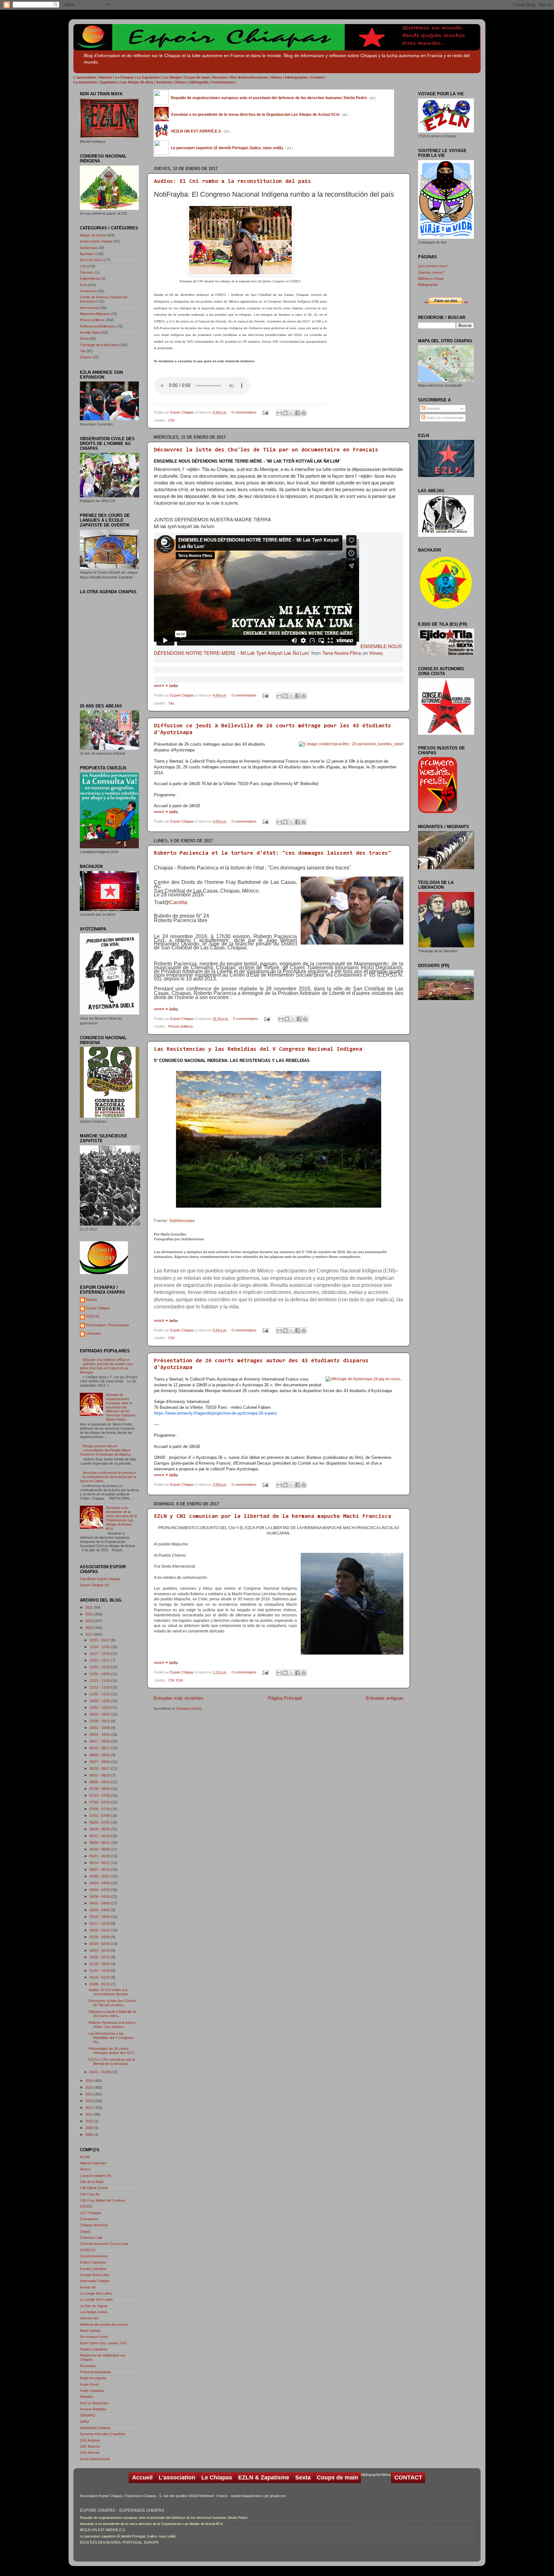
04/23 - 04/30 (100, 1883)
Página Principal (285, 1698)
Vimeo (376, 653)
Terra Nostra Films (342, 653)
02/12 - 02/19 (100, 1950)
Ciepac (85, 2231)
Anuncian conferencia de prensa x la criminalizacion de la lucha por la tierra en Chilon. (108, 1477)
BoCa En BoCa (92, 260)
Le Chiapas (217, 2478)
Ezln (180, 1680)
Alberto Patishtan (93, 2163)
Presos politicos (181, 1026)
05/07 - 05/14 (100, 1870)
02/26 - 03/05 (100, 1937)
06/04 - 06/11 (100, 1843)
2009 (90, 2128)
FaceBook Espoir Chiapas (100, 1579)
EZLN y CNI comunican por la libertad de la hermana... (112, 2062)
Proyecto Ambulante (95, 2372)
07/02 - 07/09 (100, 1816)
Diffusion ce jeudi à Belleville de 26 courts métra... (113, 2014)
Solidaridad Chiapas (95, 2428)
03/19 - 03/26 (100, 1917)
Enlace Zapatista (93, 2262)
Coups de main (337, 2478)
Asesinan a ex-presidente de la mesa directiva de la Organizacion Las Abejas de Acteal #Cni (121, 1518)
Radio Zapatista (92, 2391)
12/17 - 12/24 (100, 1654)
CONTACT (408, 2478)
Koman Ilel (88, 2287)
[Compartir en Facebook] (298, 413)
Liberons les (89, 2318)
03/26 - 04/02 (100, 1910)
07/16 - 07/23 (100, 1802)
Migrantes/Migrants (95, 314)
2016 (90, 2081)
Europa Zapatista (93, 2269)
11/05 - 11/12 (100, 1694)
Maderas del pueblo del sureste (104, 2324)
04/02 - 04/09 (100, 1903)
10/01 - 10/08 (100, 1728)
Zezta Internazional (95, 2459)
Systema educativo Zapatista (102, 2434)
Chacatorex (89, 2219)
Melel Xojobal (90, 2331)
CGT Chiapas (91, 2213)
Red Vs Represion (94, 2403)
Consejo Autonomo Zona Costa (104, 2244)
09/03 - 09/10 (100, 1755)
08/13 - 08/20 (100, 1775)
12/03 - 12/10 (100, 1667)
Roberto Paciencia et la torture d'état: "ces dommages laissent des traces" (273, 853)
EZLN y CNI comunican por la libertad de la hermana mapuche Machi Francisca (273, 1517)
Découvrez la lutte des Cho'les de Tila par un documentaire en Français (266, 450)
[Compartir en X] (291, 413)
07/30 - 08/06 (100, 1789)
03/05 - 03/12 (100, 1930)
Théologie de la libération (99, 345)
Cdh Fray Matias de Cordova (102, 2200)
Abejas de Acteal (93, 235)
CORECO (88, 2250)
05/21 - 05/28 (100, 1856)
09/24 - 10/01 (100, 1734)
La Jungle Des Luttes (96, 2299)
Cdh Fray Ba (90, 2194)
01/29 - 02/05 (100, 1964)
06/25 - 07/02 (100, 1822)
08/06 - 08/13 (100, 1782)
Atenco (85, 2169)
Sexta (84, 338)
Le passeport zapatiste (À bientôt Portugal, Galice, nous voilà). (128, 2536)
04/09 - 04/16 (100, 1896)
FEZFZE (93, 1316)
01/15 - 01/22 (100, 1977)
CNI (171, 420)
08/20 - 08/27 (100, 1768)
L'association (177, 2478)
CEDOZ (86, 2206)
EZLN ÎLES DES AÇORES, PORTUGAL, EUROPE (119, 2542)
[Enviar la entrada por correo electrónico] (265, 412)
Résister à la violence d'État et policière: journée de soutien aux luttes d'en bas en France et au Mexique (106, 1366)
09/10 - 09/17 (100, 1748)
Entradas (433, 408)
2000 (90, 2135)
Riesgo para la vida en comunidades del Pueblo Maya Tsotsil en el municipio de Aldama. (106, 1450)
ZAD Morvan (90, 2452)
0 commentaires (244, 412)
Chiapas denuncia (94, 2225)
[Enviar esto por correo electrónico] (279, 413)
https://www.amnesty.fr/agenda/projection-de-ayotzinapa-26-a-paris (215, 1413)
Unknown (94, 1333)
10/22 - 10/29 (100, 1707)
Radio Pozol (89, 2384)
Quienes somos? (431, 272)
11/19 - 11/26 (100, 1681)
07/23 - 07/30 (100, 1795)
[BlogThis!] (285, 413)
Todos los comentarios (443, 418)
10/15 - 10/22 (100, 1714)
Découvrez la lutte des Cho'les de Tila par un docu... (112, 2003)
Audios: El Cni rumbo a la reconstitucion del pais (232, 182)
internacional (90, 308)
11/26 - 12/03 (100, 1674)
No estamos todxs (94, 2337)
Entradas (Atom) (189, 1708)
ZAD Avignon (90, 2440)
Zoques (86, 357)
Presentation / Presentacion (108, 1325)
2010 (90, 2121)
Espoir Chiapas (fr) (95, 1585)
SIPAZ (85, 2422)
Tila (171, 703)
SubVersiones (182, 1221)
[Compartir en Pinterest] (304, 413)
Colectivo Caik (91, 2238)
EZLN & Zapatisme (264, 2478)
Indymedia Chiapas (95, 2281)
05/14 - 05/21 (100, 1863)
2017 (90, 1634)
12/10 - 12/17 (100, 1660)
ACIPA (85, 2157)
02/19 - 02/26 (100, 1944)
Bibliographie (428, 285)
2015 (90, 2087)
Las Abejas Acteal (93, 2312)
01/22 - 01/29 (100, 1971)
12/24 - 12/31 (100, 1647)
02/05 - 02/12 (100, 1957)
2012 (90, 2108)
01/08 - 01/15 (100, 1984)
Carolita (178, 902)
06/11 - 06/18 (100, 1836)
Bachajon (87, 254)
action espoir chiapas (96, 241)
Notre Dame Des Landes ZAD (103, 2343)
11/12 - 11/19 (100, 1687)
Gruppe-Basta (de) (95, 2275)
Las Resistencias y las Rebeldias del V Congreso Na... (111, 2038)
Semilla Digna (90, 332)
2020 (90, 1614)
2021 (90, 1607)
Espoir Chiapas (183, 412)
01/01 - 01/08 (100, 2072)
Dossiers (87, 272)
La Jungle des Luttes (96, 2293)
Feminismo (88, 291)
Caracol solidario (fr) (96, 2176)
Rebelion (87, 2397)
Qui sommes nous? (433, 266)
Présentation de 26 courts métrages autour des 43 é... (112, 2051)
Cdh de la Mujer (92, 2182)
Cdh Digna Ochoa (94, 2188)
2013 (90, 2101)
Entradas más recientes (179, 1698)
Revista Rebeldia (93, 2409)
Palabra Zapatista (93, 2349)
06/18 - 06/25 (100, 1829)
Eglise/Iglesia (90, 278)
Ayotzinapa (88, 248)
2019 (90, 1621)
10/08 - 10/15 (100, 1721)
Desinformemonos (94, 2256)
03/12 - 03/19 (100, 1923)
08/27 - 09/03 (100, 1762)
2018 (90, 1628)
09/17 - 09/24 (100, 1741)
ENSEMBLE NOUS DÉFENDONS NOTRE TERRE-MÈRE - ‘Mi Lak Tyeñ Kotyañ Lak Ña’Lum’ (278, 649)
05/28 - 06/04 (100, 1849)
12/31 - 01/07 (100, 1640)
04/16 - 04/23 (100, 1890)
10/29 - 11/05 (100, 1701)
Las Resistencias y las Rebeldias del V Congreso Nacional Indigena (258, 1049)
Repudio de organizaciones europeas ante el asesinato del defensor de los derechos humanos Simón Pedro (121, 1407)
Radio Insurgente (93, 2378)
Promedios (88, 2366)
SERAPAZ (88, 2415)
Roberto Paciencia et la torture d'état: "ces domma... (112, 2025)
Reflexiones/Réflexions (98, 326)
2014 (90, 2094)
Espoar (92, 1299)
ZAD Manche (90, 2446)
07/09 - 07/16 (100, 1809)
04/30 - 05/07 (100, 1876)
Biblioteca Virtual (431, 278)
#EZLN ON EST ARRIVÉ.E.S (102, 2530)
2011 (90, 2114)
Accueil (142, 2478)
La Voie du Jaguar (94, 2306)
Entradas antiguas (385, 1698)
